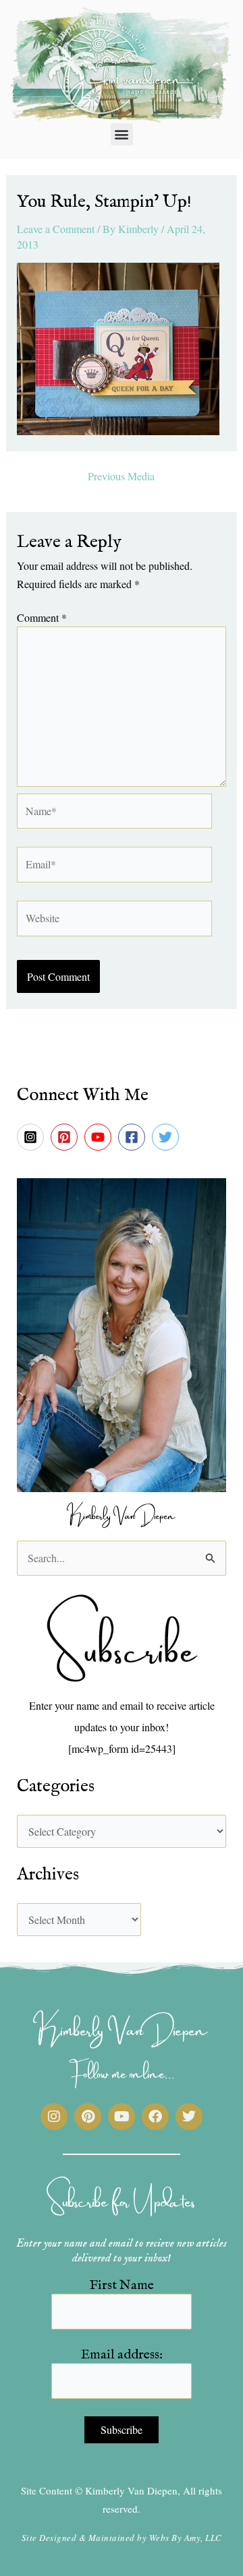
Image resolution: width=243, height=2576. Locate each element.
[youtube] (100, 1137)
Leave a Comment (56, 229)
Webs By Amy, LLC (186, 2538)
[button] (122, 134)
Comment (42, 617)
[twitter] (167, 1137)
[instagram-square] (32, 1137)
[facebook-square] (134, 1137)
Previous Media (121, 476)
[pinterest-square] (66, 1137)
